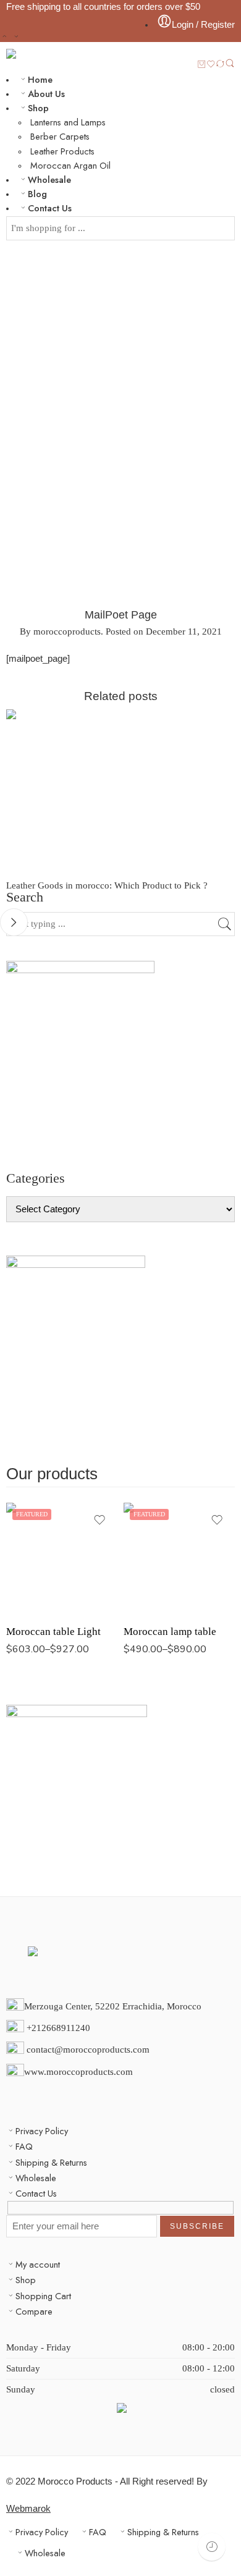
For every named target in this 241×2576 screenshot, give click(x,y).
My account (38, 2264)
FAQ (24, 2146)
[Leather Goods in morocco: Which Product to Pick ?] (120, 795)
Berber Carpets (60, 136)
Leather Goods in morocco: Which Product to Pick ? (107, 885)
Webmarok (28, 2509)
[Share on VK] (208, 680)
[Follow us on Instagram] (30, 2093)
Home (40, 79)
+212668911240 (60, 2028)
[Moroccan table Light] (62, 1558)
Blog (37, 194)
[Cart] (202, 65)
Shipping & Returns (51, 2162)
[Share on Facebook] (117, 680)
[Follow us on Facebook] (10, 2093)
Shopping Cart (43, 2296)
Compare (34, 2311)
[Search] (230, 64)
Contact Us (50, 208)
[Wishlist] (211, 65)
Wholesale (49, 179)
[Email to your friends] (231, 680)
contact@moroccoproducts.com (88, 2050)
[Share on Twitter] (94, 680)
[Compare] (220, 65)
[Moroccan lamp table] (179, 1558)
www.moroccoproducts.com (78, 2072)
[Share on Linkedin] (163, 680)
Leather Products (62, 151)
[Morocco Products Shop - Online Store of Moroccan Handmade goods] (57, 54)
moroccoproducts (67, 631)
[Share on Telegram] (185, 680)
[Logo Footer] (120, 1966)
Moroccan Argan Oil (70, 165)
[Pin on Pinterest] (140, 680)
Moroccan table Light (53, 1632)
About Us (46, 94)
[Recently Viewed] (212, 2547)
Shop (38, 108)
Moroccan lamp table (170, 1632)
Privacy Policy (42, 2131)
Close (14, 922)
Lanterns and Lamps (68, 122)
